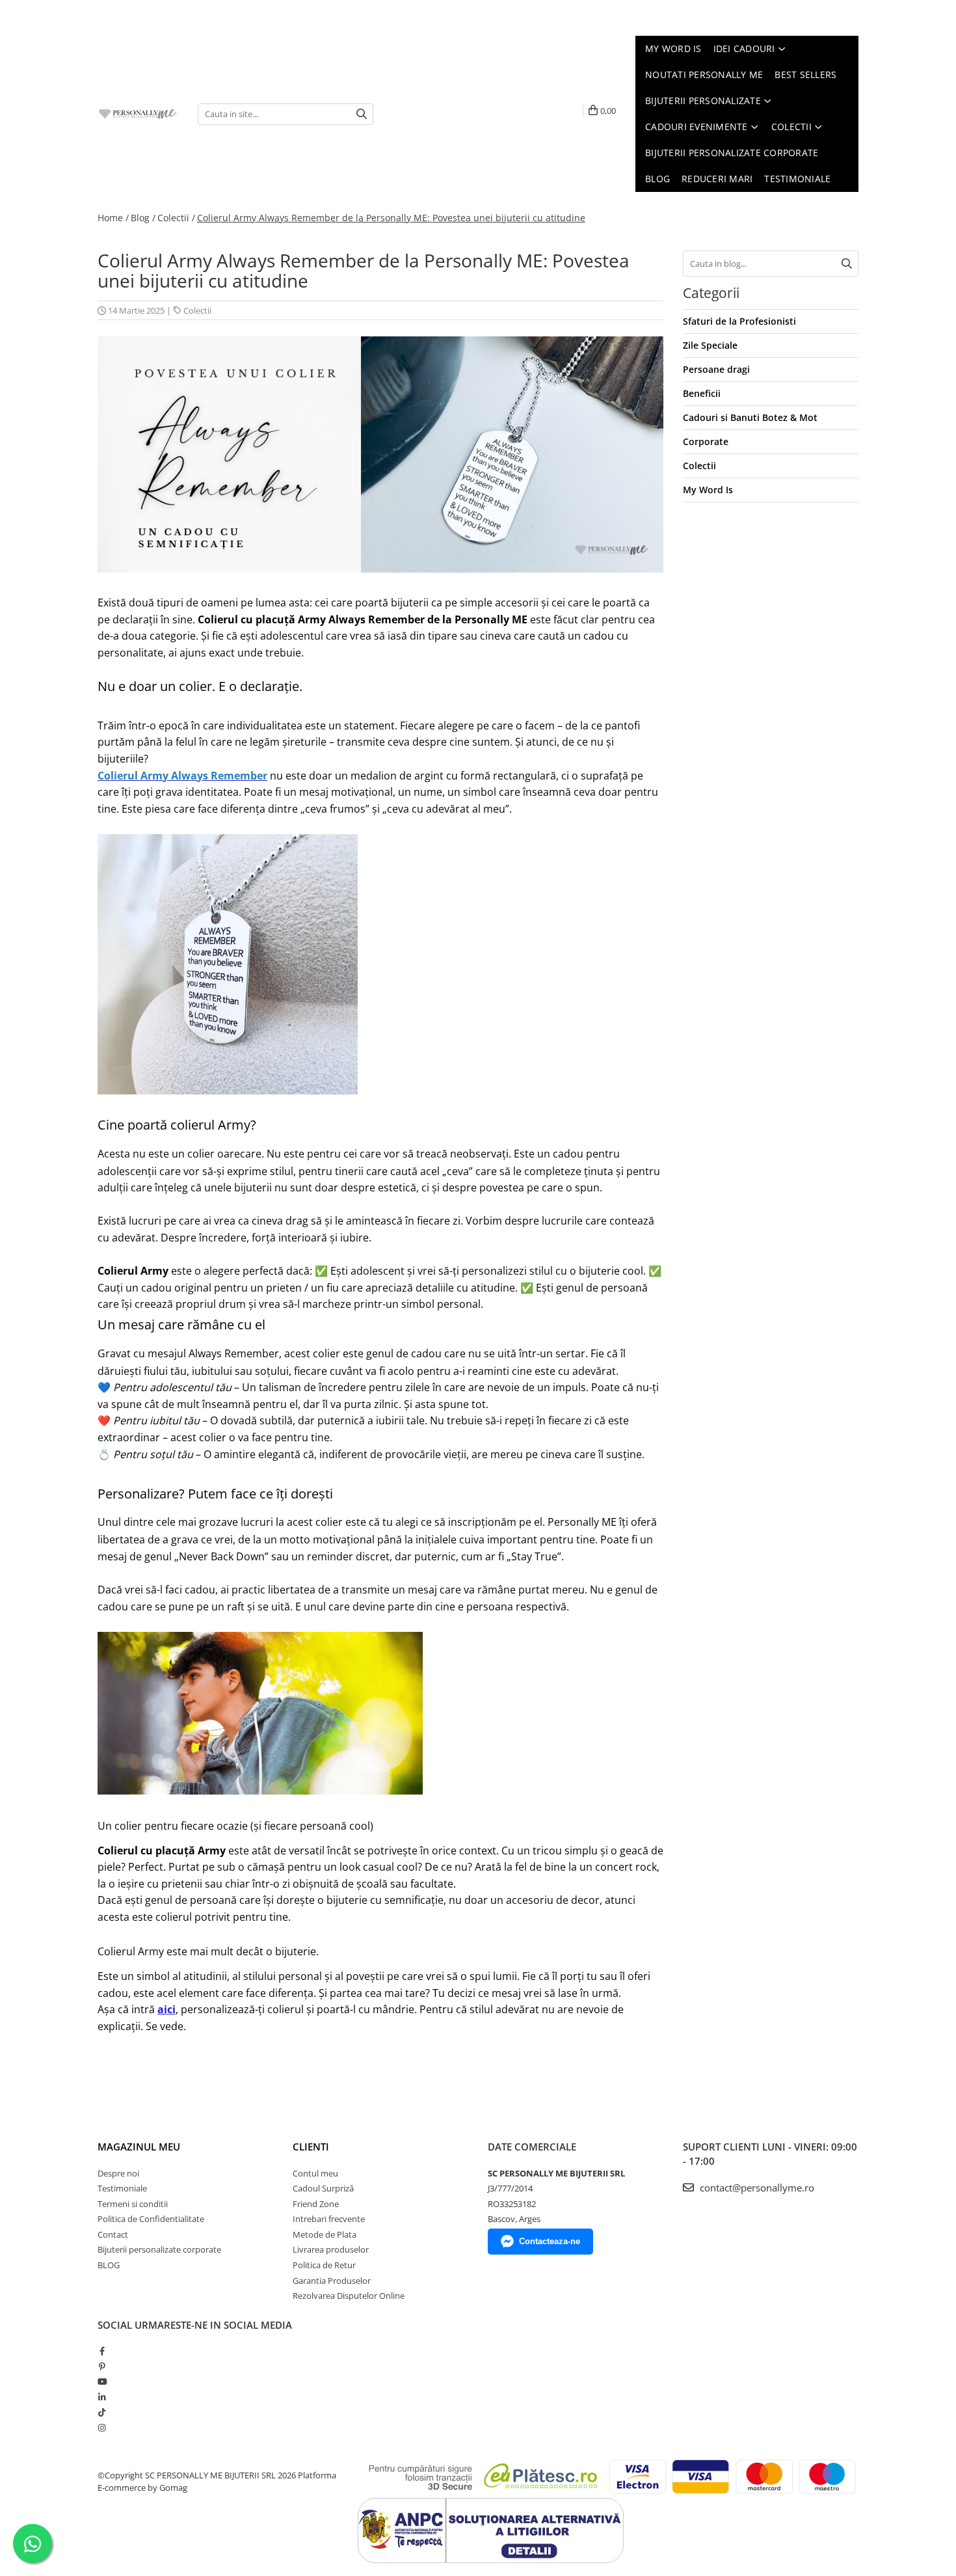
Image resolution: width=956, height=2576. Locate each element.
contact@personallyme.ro (756, 2188)
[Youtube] (102, 2381)
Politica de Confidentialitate (151, 2219)
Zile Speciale (710, 345)
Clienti (311, 2147)
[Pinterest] (102, 2366)
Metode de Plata (325, 2234)
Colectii (197, 310)
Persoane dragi (716, 369)
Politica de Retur (324, 2265)
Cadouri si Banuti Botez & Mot (750, 417)
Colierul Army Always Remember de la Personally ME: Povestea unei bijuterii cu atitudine (391, 218)
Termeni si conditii (133, 2204)
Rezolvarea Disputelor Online (349, 2296)
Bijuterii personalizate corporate (159, 2249)
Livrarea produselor (331, 2249)
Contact (113, 2234)
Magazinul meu (139, 2147)
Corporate (706, 441)
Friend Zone (316, 2204)
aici (166, 2009)
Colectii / (176, 218)
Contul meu (315, 2173)
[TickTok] (102, 2412)
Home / (113, 218)
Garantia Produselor (332, 2281)
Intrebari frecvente (329, 2219)
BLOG (109, 2265)
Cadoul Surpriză (323, 2188)
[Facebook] (102, 2351)
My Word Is (708, 490)
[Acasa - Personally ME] (138, 114)
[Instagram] (102, 2428)
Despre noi (118, 2173)
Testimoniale (122, 2188)
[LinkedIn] (102, 2397)
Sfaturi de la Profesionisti (739, 321)
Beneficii (702, 393)
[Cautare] (362, 114)
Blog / (143, 218)
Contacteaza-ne (550, 2241)
